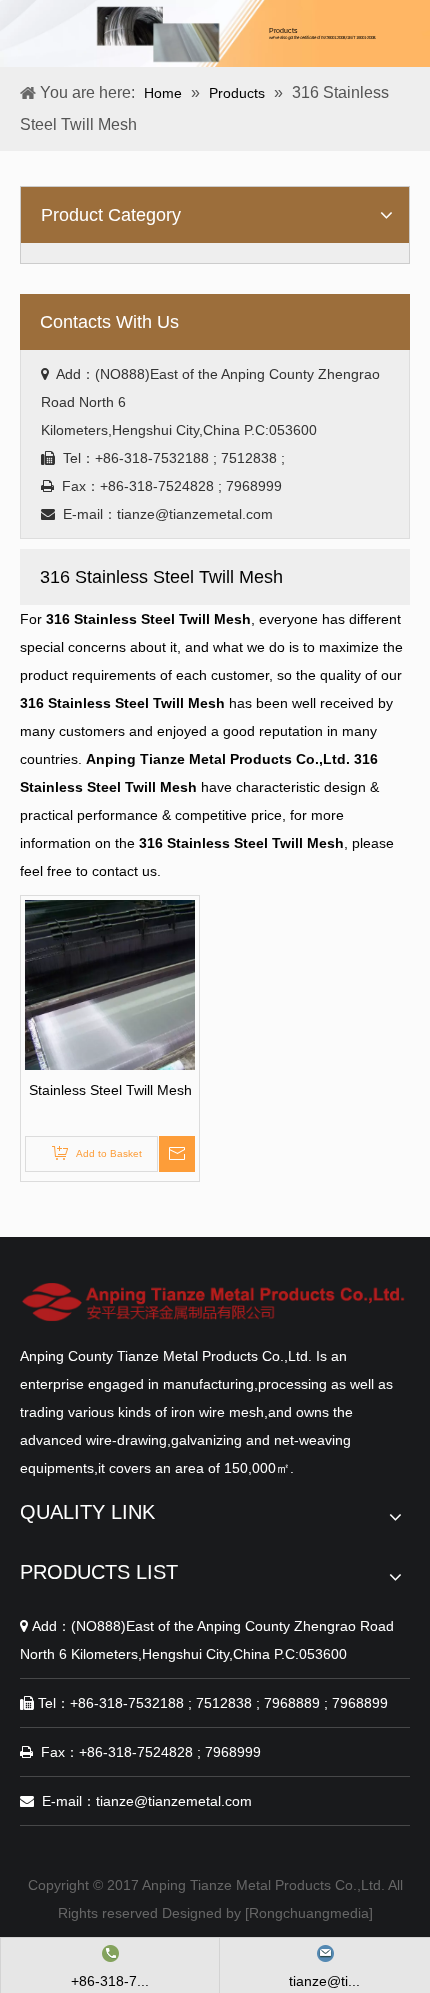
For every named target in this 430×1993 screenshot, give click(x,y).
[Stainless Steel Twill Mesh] (110, 984)
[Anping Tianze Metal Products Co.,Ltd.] (215, 1302)
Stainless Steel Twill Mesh (110, 1090)
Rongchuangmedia (309, 1913)
